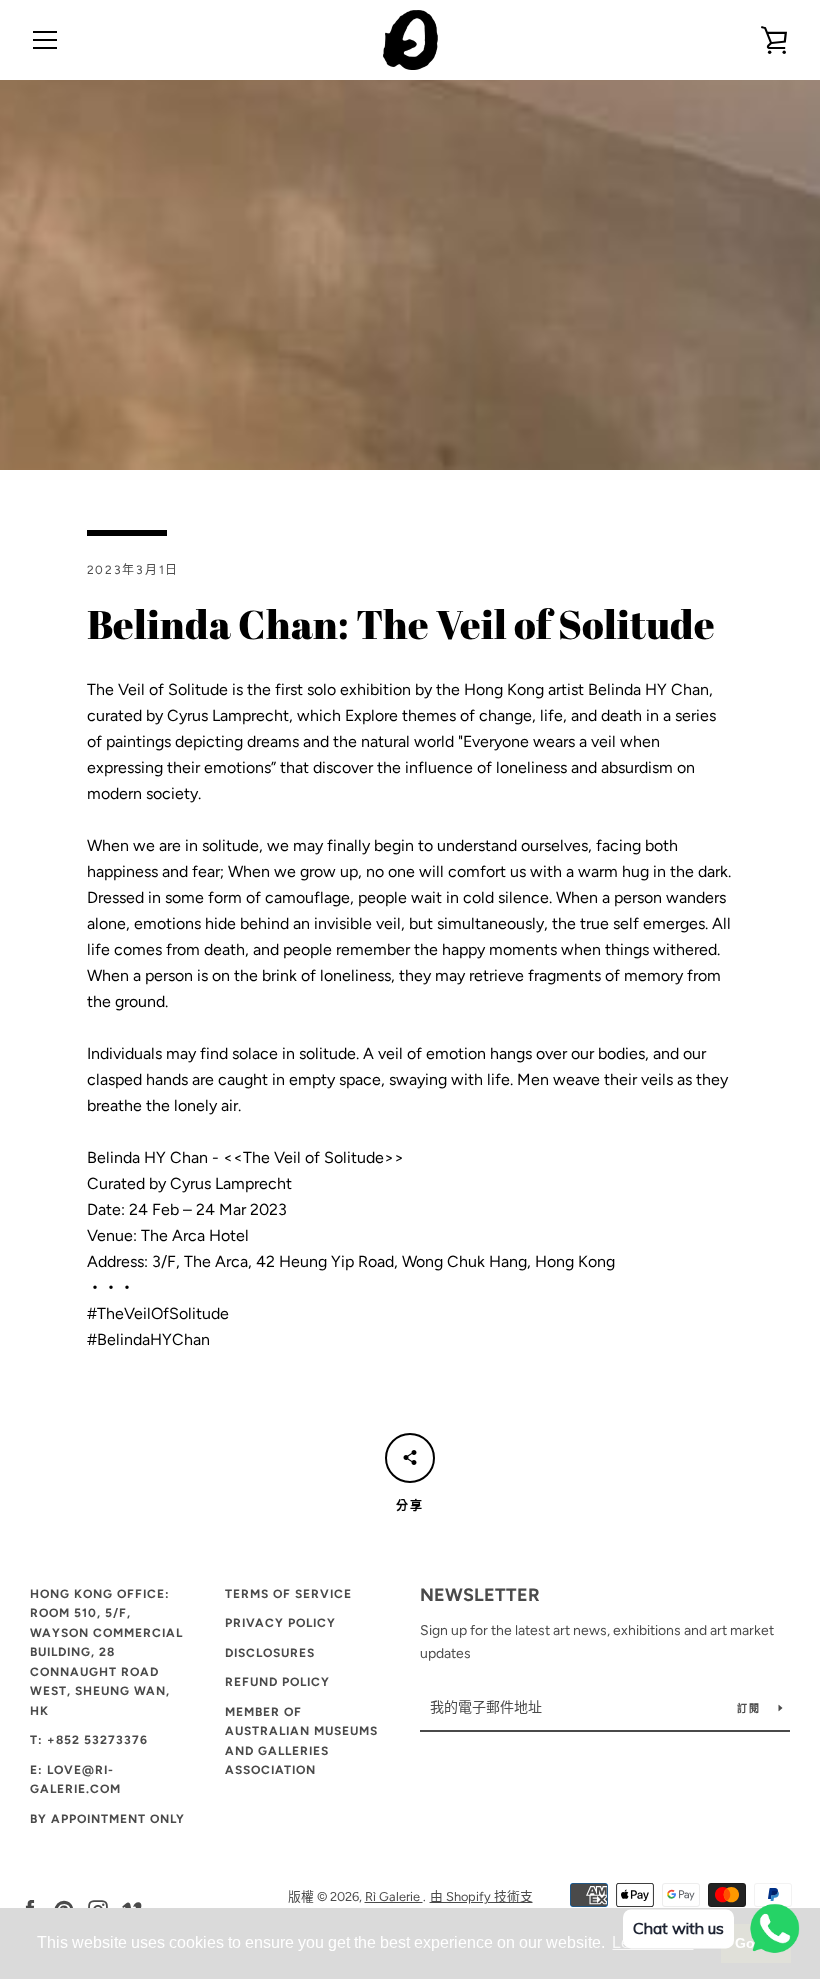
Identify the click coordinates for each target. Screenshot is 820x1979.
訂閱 (750, 1708)
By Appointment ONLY (107, 1819)
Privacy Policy (280, 1623)
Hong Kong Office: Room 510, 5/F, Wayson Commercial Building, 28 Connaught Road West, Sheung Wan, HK (106, 1652)
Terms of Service (288, 1594)
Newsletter (480, 1595)
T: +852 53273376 (89, 1740)
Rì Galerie (394, 1896)
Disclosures (270, 1653)
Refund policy (277, 1682)
